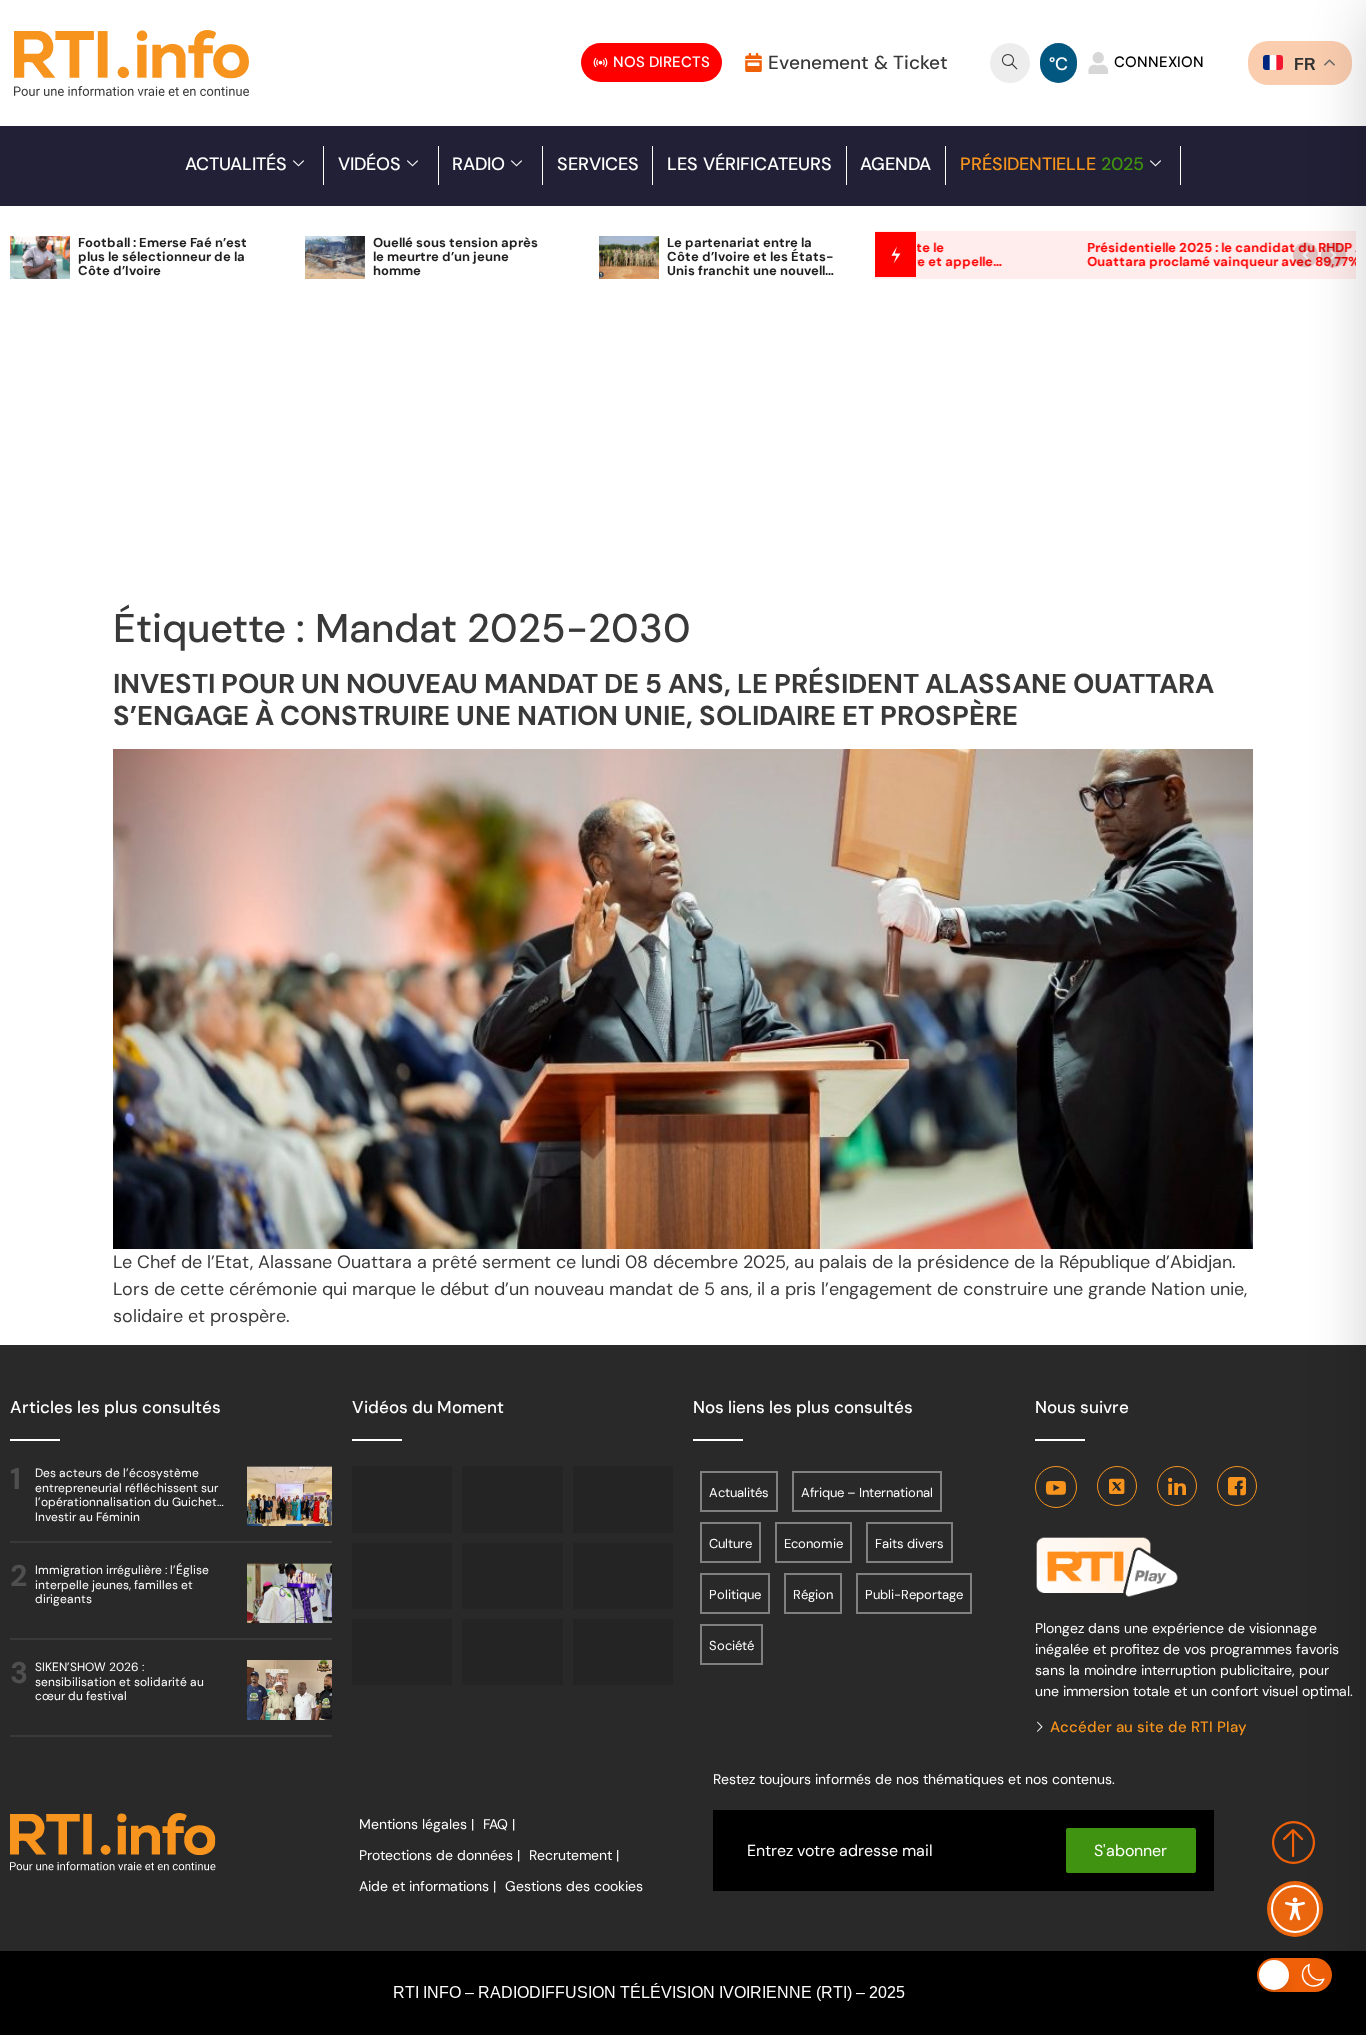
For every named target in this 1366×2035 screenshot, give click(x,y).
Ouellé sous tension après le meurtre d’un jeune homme (455, 256)
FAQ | (499, 1824)
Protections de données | (439, 1855)
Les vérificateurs (749, 164)
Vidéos (369, 164)
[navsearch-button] (1010, 63)
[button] (1305, 254)
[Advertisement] (683, 454)
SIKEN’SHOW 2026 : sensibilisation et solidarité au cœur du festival (119, 1681)
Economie (813, 1543)
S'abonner (1130, 1850)
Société (731, 1645)
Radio (478, 164)
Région (813, 1594)
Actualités (236, 164)
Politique (735, 1594)
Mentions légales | (416, 1824)
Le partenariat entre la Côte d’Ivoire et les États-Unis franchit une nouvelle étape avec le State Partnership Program (750, 270)
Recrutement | (574, 1855)
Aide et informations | (427, 1886)
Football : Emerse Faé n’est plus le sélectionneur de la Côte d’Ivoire (162, 256)
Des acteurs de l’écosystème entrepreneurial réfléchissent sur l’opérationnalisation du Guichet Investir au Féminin (126, 1494)
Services (598, 164)
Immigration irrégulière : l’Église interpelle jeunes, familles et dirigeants (122, 1584)
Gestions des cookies (574, 1886)
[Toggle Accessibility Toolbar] (1295, 1909)
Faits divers (909, 1543)
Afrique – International (867, 1492)
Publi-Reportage (914, 1594)
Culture (730, 1543)
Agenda (895, 164)
